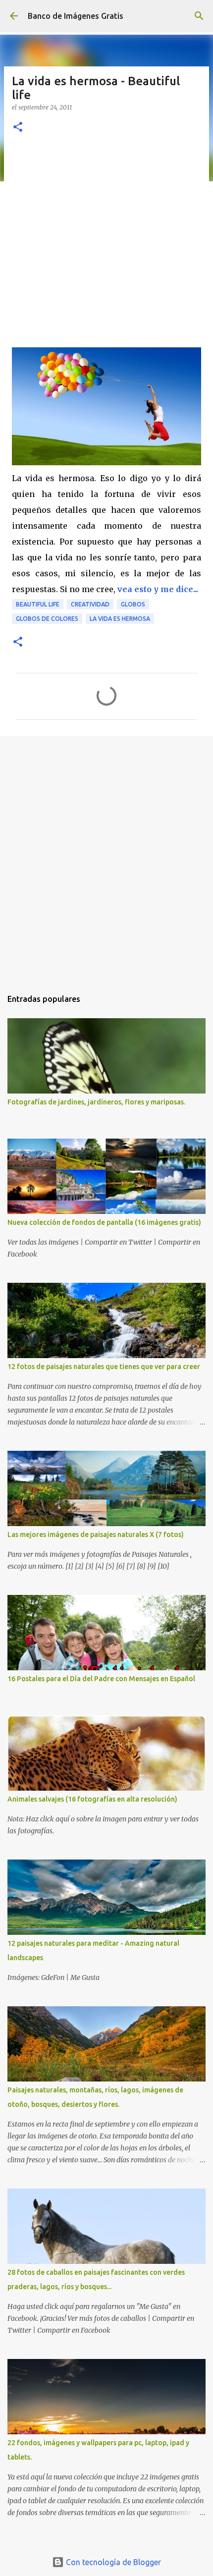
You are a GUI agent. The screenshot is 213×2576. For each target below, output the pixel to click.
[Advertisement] (106, 238)
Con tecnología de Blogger (112, 2562)
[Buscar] (199, 16)
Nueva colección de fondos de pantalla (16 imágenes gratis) (104, 1222)
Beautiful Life (38, 604)
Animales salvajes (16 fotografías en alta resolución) (92, 1799)
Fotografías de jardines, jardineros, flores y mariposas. (96, 1102)
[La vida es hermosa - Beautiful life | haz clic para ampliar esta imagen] (106, 462)
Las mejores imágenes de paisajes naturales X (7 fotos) (96, 1535)
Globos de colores (47, 619)
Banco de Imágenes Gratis (76, 16)
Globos (133, 604)
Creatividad (90, 604)
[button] (18, 128)
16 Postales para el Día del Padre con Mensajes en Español (101, 1679)
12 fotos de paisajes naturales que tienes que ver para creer (104, 1367)
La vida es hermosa (120, 619)
